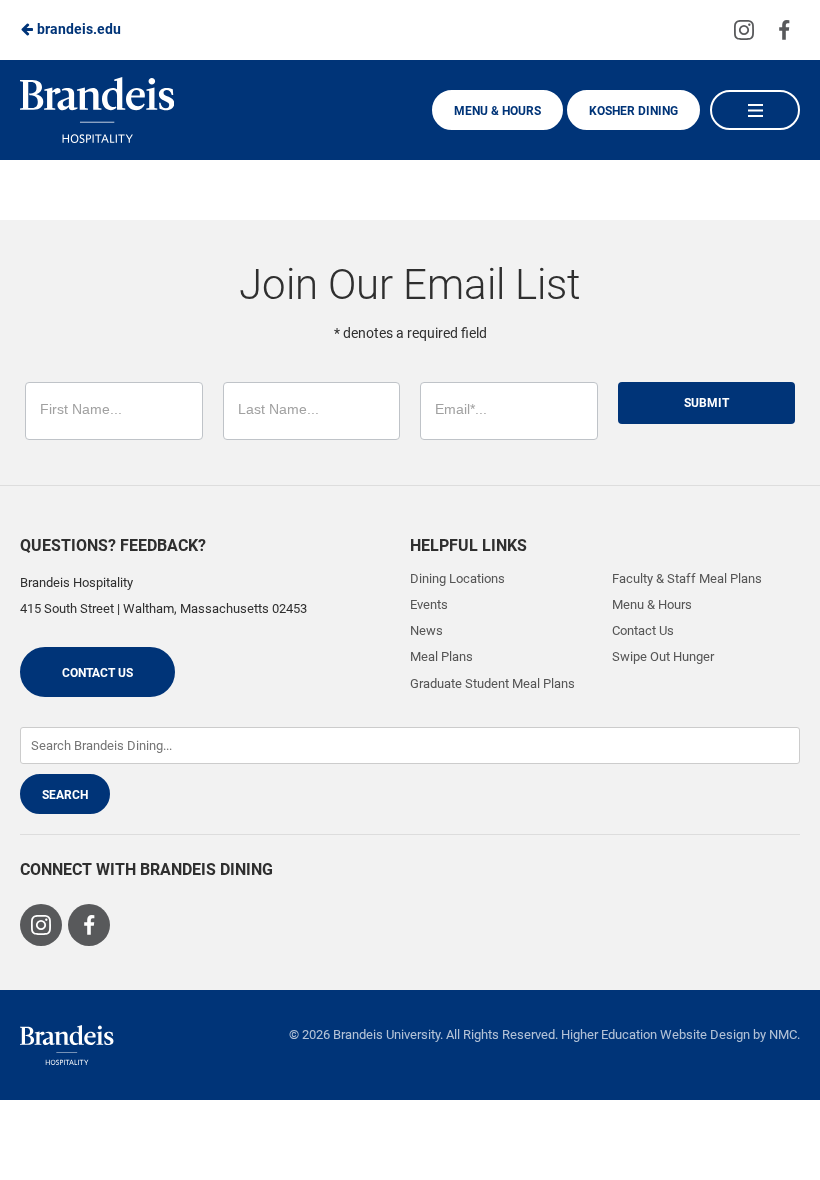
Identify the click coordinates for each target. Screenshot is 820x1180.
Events (429, 604)
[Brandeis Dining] (67, 1045)
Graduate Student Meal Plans (492, 683)
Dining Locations (457, 578)
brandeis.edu (77, 29)
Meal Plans (441, 656)
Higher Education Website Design (655, 1034)
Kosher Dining (633, 111)
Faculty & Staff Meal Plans (687, 578)
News (426, 630)
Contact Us (97, 673)
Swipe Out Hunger (663, 656)
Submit (706, 403)
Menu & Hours (497, 111)
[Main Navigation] (755, 110)
